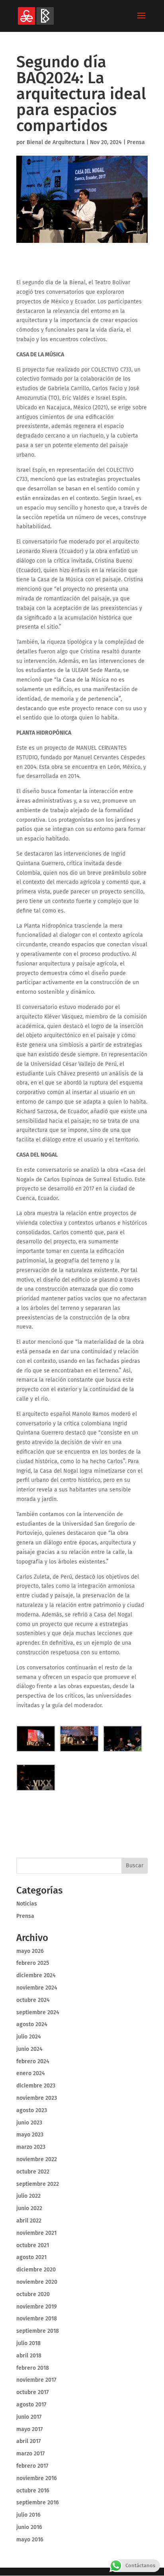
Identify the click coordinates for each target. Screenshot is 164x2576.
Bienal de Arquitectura (56, 142)
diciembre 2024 (36, 1975)
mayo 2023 (30, 2135)
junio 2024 (29, 2049)
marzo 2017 (30, 2454)
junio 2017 (29, 2417)
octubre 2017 (32, 2392)
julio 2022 (28, 2196)
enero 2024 (31, 2073)
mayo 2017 (29, 2429)
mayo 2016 (30, 2540)
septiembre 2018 (38, 2331)
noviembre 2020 (37, 2282)
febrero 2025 (33, 1963)
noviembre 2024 (37, 1988)
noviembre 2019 (37, 2307)
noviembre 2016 (37, 2478)
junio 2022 (29, 2208)
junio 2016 (29, 2527)
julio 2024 (29, 2037)
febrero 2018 (33, 2368)
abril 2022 (29, 2221)
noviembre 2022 (37, 2159)
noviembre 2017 (36, 2380)
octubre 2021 (33, 2245)
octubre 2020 (33, 2294)
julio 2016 (28, 2515)
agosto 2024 (32, 2024)
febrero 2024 (33, 2061)
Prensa (136, 142)
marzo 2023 (31, 2147)
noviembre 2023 (37, 2098)
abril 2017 (28, 2441)
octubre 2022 (33, 2172)
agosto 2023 (32, 2110)
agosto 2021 (31, 2257)
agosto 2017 (31, 2405)
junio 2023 (29, 2123)
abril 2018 (29, 2356)
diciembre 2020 (36, 2270)
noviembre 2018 (37, 2319)
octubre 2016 (33, 2491)
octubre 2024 (33, 2000)
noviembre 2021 (36, 2233)
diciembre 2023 (36, 2086)
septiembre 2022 (38, 2184)
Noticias (27, 1904)
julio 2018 (28, 2343)
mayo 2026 (30, 1951)
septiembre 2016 (38, 2503)
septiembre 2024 (38, 2012)
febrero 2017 (32, 2466)
